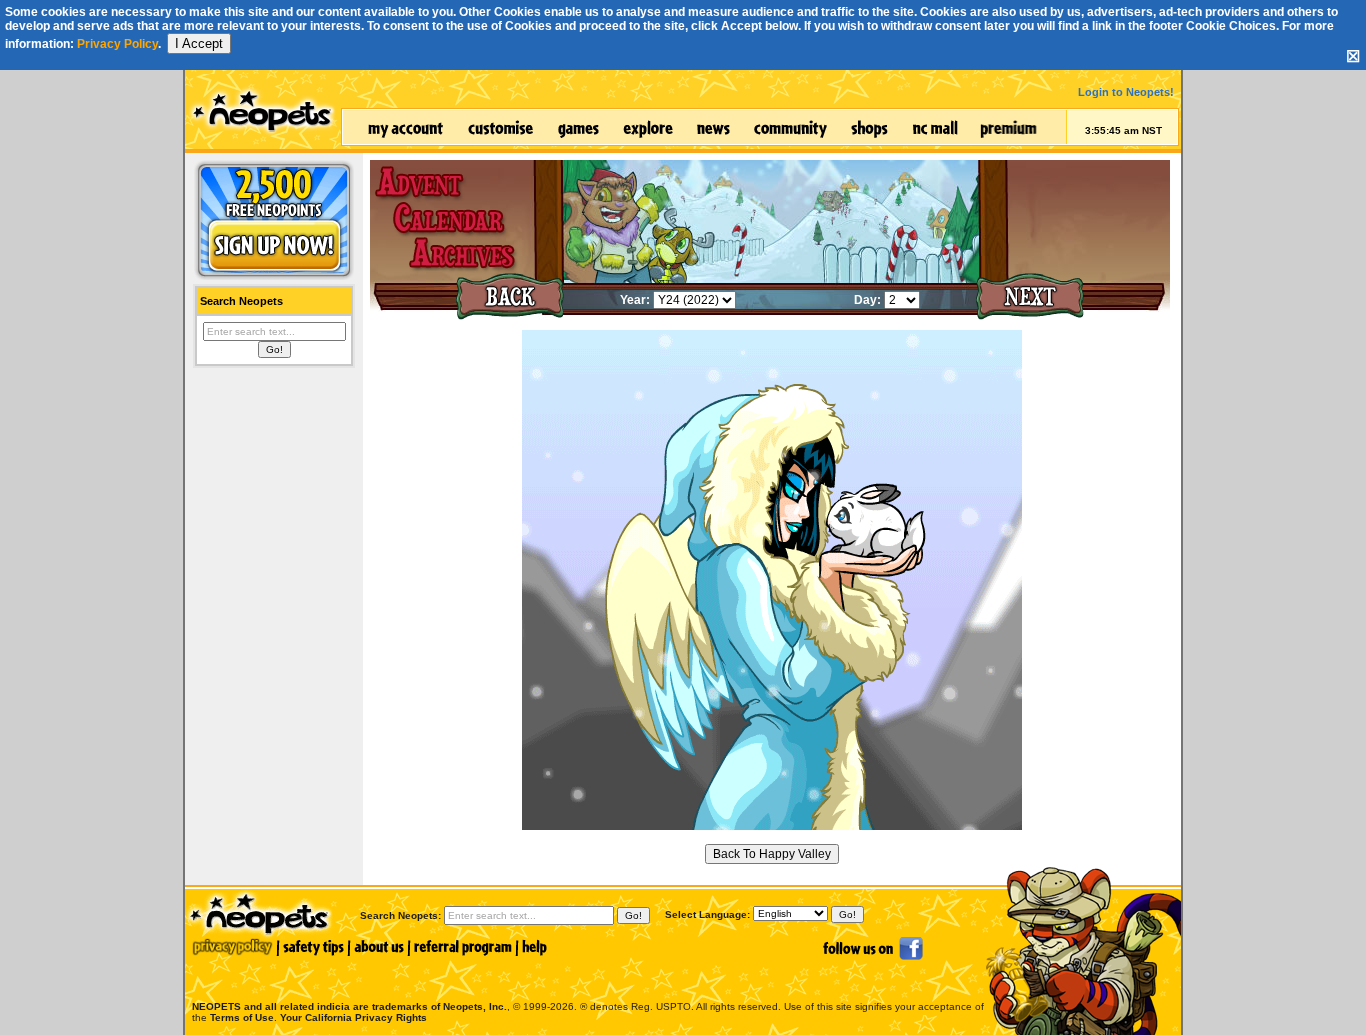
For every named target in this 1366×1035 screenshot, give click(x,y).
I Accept (199, 43)
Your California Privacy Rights (353, 1017)
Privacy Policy (117, 44)
